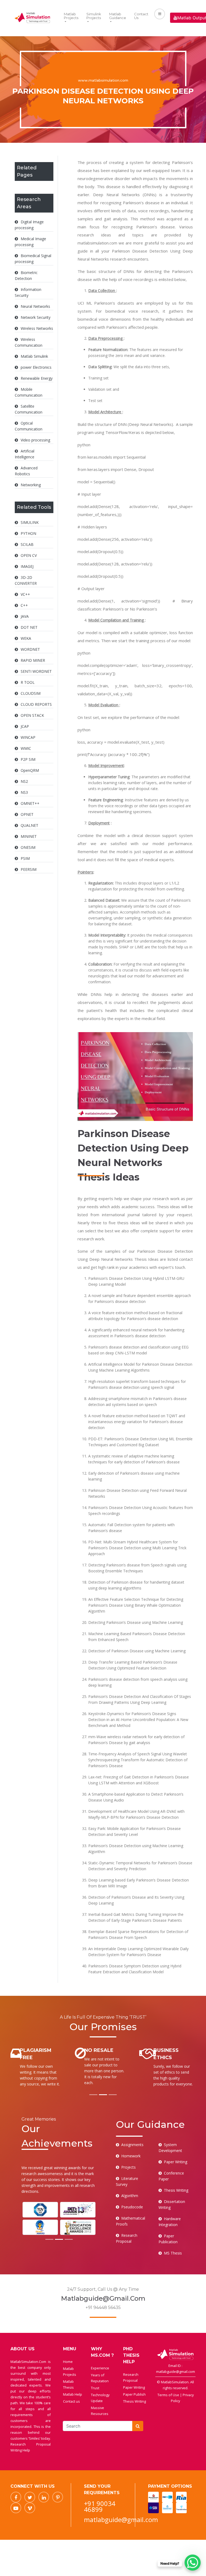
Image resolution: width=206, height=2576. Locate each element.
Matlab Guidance (118, 16)
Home (68, 2362)
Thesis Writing (135, 2401)
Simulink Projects (94, 16)
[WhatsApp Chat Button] (193, 2563)
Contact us (71, 2401)
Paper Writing (134, 2387)
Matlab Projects (71, 16)
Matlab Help (73, 2394)
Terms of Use (169, 2395)
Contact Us (141, 16)
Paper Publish (134, 2394)
